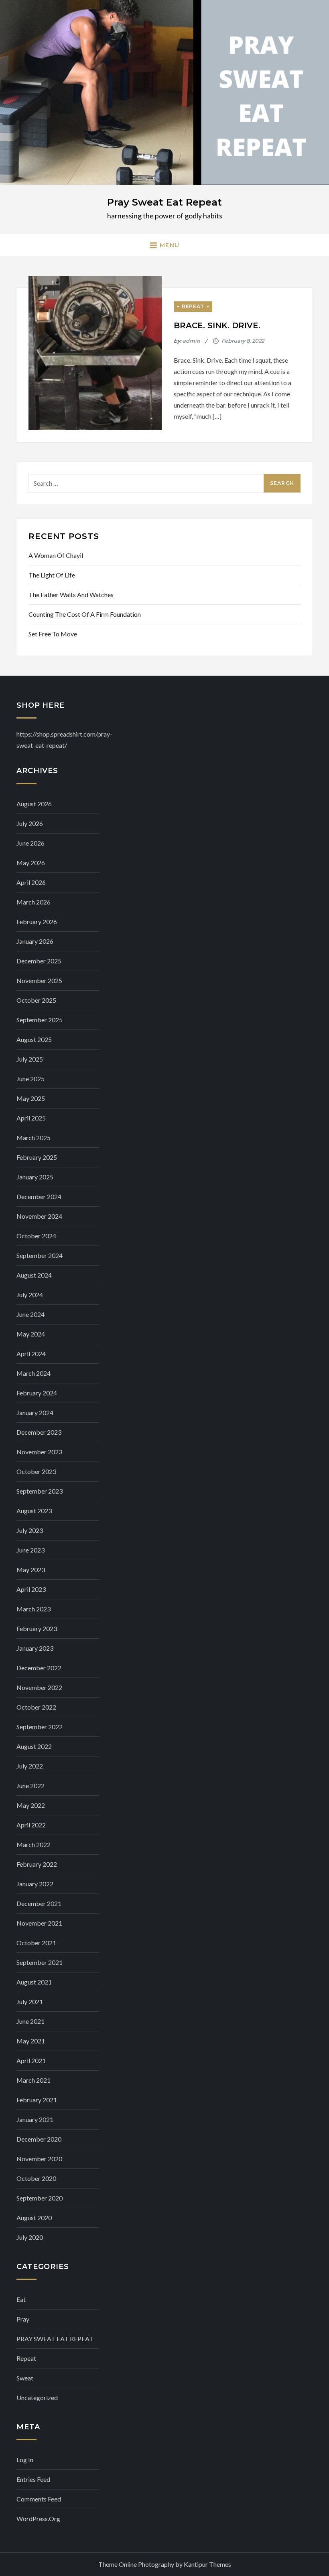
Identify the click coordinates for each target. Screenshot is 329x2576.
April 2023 (31, 1589)
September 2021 (40, 1962)
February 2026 (37, 922)
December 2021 (39, 1903)
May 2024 (31, 1334)
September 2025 (40, 1020)
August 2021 (34, 1982)
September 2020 (40, 2198)
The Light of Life (52, 575)
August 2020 (34, 2218)
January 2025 (35, 1177)
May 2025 (31, 1098)
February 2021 (37, 2100)
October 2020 (36, 2178)
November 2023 (39, 1452)
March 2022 (34, 1844)
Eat (21, 2299)
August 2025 (34, 1039)
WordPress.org (38, 2518)
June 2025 (30, 1079)
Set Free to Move (53, 634)
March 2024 (34, 1373)
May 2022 (31, 1805)
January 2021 (35, 2119)
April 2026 (31, 882)
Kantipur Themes (207, 2564)
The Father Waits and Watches (71, 595)
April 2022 (31, 1825)
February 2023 (37, 1628)
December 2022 (39, 1668)
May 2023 (31, 1570)
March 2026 (34, 902)
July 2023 (30, 1530)
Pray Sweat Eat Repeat (164, 202)
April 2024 (31, 1354)
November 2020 (39, 2159)
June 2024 (30, 1314)
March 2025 (34, 1138)
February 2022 (37, 1864)
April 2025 (31, 1118)
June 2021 (30, 2021)
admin (191, 341)
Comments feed (39, 2499)
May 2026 (31, 863)
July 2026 (30, 823)
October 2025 (36, 1000)
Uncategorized (37, 2397)
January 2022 (35, 1884)
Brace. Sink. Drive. (217, 325)
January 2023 (35, 1648)
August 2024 (34, 1275)
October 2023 (36, 1471)
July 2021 (30, 2002)
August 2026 (34, 804)
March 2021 (34, 2080)
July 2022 (30, 1766)
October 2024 (36, 1236)
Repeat (193, 306)
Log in (25, 2460)
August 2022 (34, 1746)
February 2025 (37, 1157)
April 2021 (31, 2060)
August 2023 (34, 1511)
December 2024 (39, 1196)
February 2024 (37, 1393)
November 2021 (39, 1923)
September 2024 (40, 1255)
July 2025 (30, 1059)
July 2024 (30, 1295)
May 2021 (31, 2041)
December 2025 (39, 961)
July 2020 (30, 2237)
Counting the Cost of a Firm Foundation (85, 614)
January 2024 (35, 1412)
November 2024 (39, 1216)
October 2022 (36, 1707)
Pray (23, 2319)
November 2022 (39, 1687)
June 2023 (30, 1550)
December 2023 (39, 1432)
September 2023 (40, 1491)
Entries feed (33, 2479)
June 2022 (30, 1786)
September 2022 (40, 1727)
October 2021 (36, 1943)
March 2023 (34, 1609)
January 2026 (35, 941)
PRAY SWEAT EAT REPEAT (55, 2339)
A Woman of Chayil (56, 555)
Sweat (25, 2378)
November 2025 (39, 980)
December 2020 (39, 2139)
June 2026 (30, 843)
